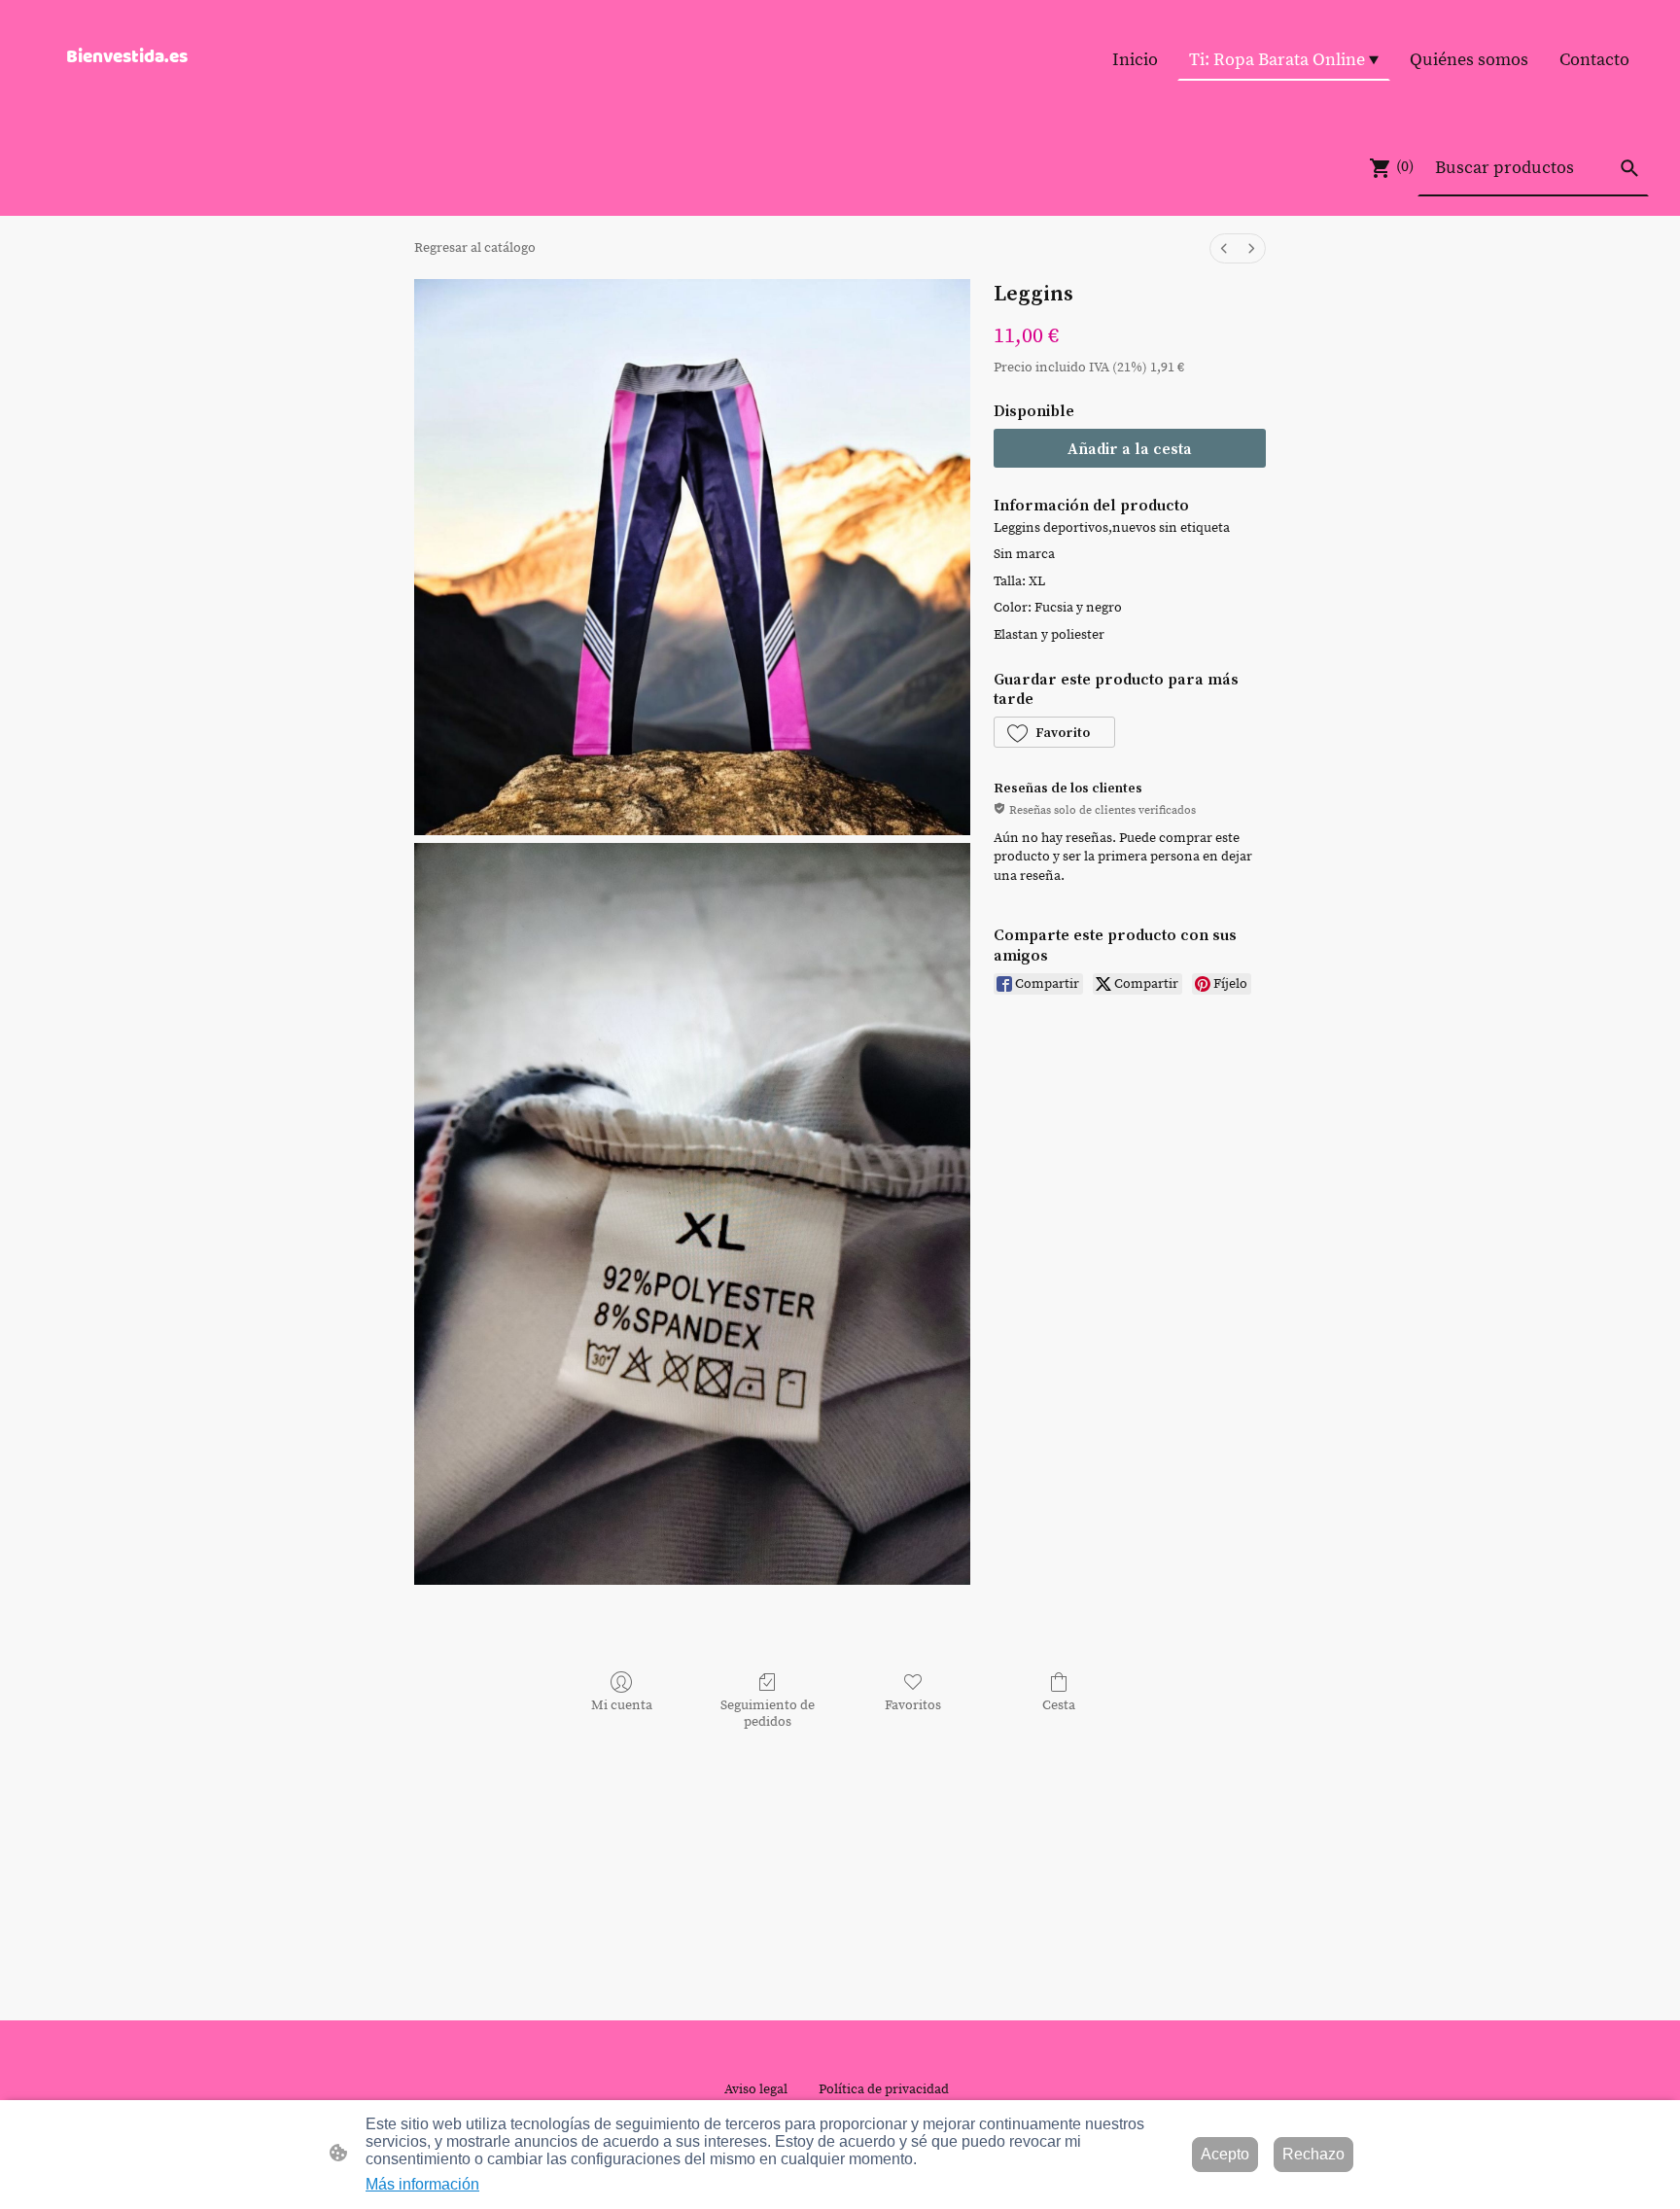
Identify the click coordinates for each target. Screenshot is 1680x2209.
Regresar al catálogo (475, 248)
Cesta (1059, 1705)
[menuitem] (1224, 248)
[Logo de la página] (153, 91)
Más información (422, 2184)
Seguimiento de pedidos (768, 1714)
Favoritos (913, 1705)
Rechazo (1313, 2154)
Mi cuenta (622, 1705)
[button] (1629, 168)
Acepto (1225, 2154)
